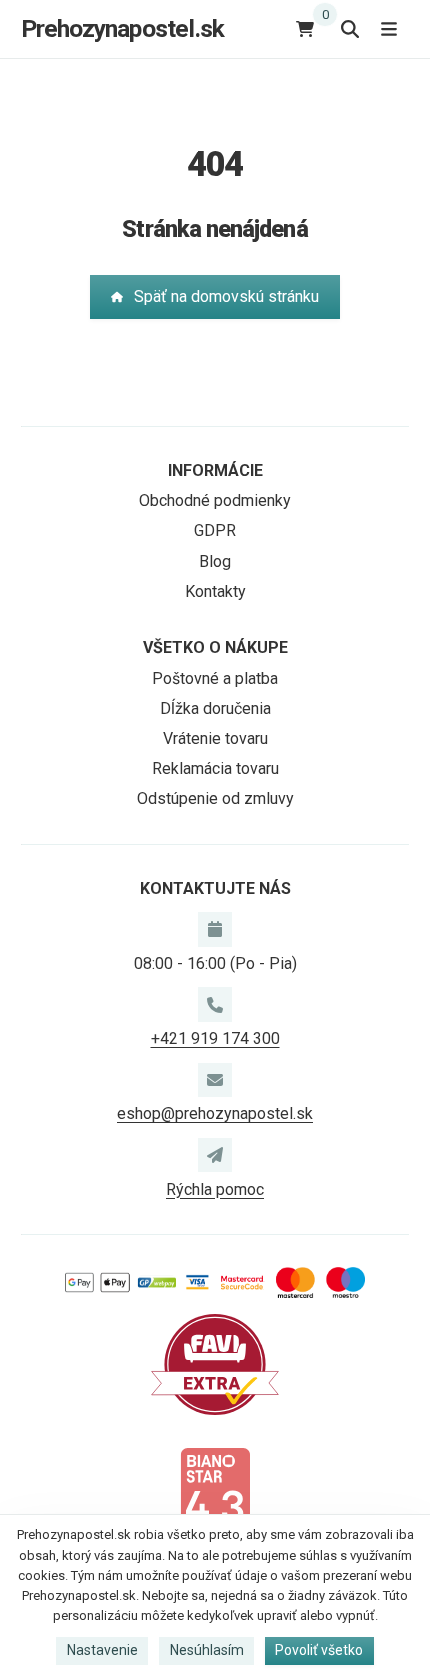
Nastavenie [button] (102, 1650)
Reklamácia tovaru (215, 768)
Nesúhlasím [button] (207, 1650)
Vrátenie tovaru (215, 738)
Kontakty (215, 591)
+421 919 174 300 (215, 1038)
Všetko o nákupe (215, 647)
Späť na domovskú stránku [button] (226, 296)
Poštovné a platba (215, 678)
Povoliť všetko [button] (319, 1650)
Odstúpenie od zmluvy (215, 798)
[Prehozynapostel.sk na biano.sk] (215, 1495)
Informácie (215, 470)
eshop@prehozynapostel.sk (215, 1113)
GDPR (215, 530)
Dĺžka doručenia (215, 708)
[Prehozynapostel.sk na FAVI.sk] (215, 1363)
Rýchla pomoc (215, 1189)
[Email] (215, 1080)
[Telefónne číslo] (215, 1004)
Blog (215, 561)
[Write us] (215, 1155)
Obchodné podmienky (215, 500)
